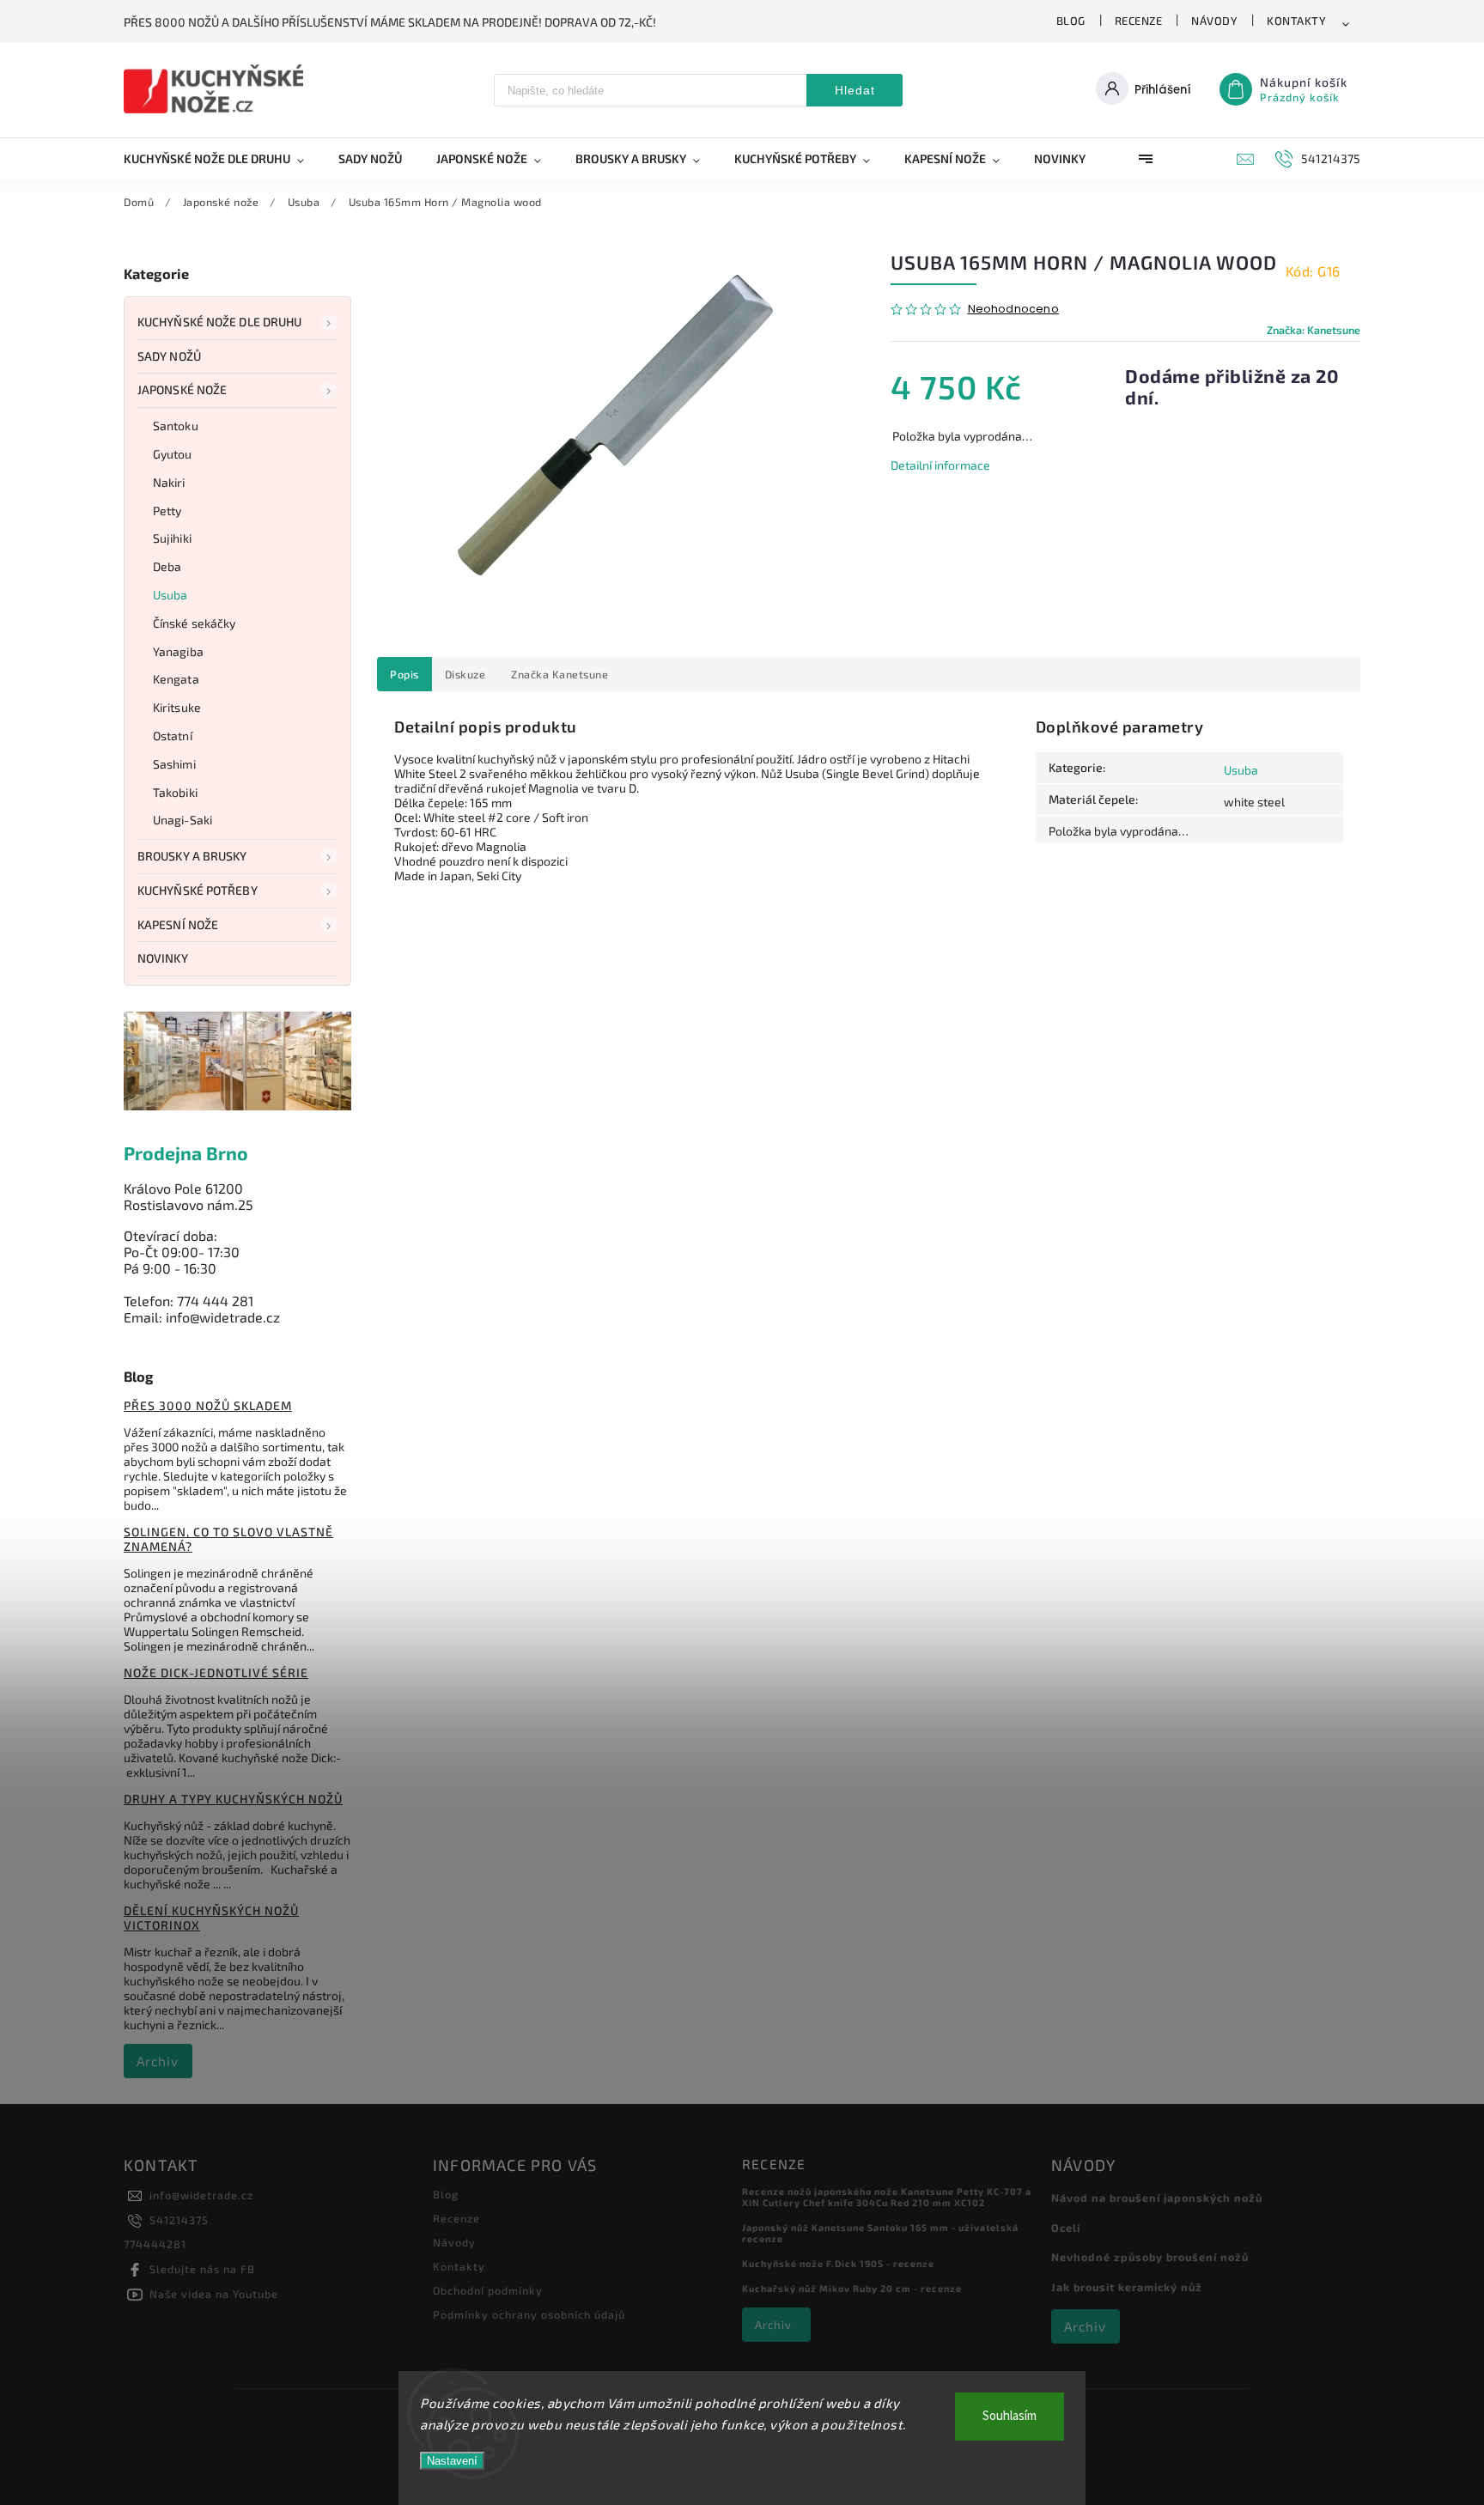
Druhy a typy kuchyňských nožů (233, 1799)
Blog (1071, 21)
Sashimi (174, 764)
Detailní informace (940, 465)
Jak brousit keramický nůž (1127, 2287)
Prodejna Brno (186, 1153)
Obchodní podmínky (488, 2290)
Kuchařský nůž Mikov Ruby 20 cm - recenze (852, 2288)
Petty (167, 511)
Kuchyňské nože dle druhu (219, 322)
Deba (167, 566)
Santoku (176, 426)
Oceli (1066, 2228)
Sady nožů (169, 356)
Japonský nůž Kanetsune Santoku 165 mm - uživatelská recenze (880, 2233)
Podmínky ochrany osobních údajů (529, 2314)
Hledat (855, 90)
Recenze (1139, 21)
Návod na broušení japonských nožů (1157, 2198)
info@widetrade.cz (201, 2195)
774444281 (155, 2244)
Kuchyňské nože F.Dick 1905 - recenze (838, 2263)
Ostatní (173, 736)
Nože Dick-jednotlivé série (216, 1672)
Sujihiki (172, 538)
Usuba (170, 595)
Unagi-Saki (182, 820)
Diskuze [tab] (465, 674)
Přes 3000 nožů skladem (208, 1405)
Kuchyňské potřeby (198, 890)
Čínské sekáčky (194, 623)
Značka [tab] (560, 674)
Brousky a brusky (192, 856)
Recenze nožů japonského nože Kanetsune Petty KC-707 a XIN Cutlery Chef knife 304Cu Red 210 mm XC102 (887, 2197)
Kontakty (1296, 21)
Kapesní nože (178, 924)
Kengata (176, 679)
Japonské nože (182, 389)
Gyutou (173, 454)
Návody (1214, 21)
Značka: (1314, 330)
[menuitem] (222, 159)
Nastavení (452, 2461)
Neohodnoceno (1013, 310)
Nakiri (169, 482)
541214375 (179, 2220)
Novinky (163, 958)
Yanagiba (178, 651)
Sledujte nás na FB (202, 2269)
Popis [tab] (404, 674)
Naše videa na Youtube (214, 2294)
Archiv (158, 2061)
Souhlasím (1010, 2416)
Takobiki (175, 792)
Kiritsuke (177, 707)
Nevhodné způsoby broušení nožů (1150, 2257)
